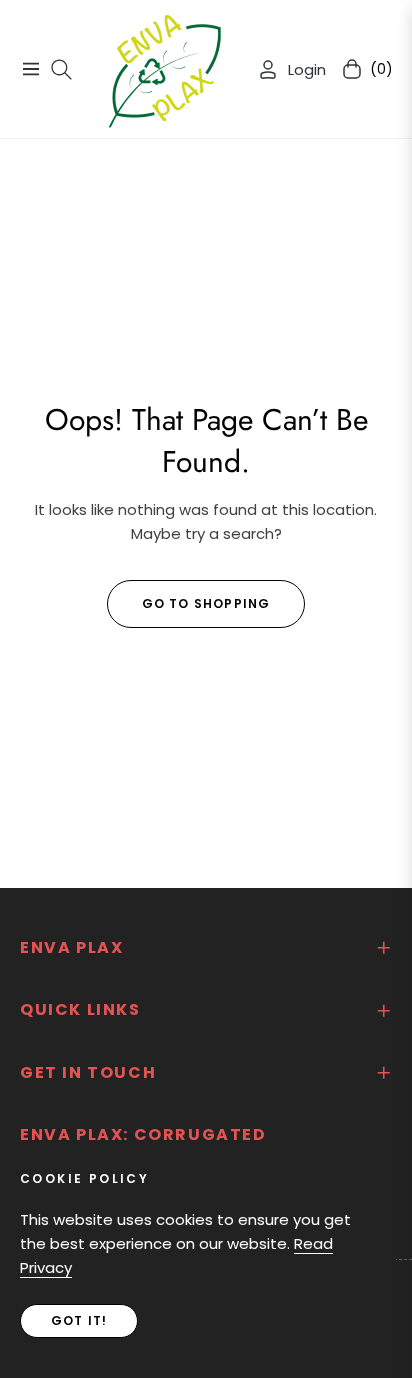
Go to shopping (206, 603)
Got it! (79, 1320)
